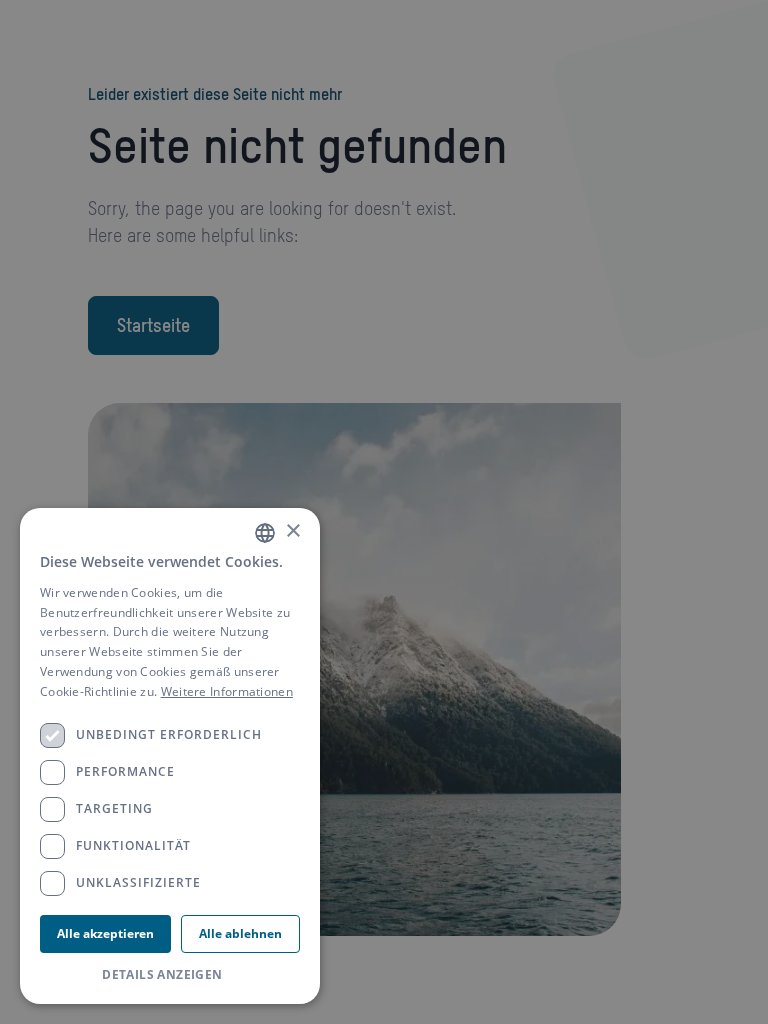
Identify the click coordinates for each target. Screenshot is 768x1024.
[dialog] (170, 756)
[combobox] (265, 533)
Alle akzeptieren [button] (105, 933)
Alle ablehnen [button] (240, 933)
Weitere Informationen (227, 691)
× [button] (292, 531)
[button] (170, 975)
